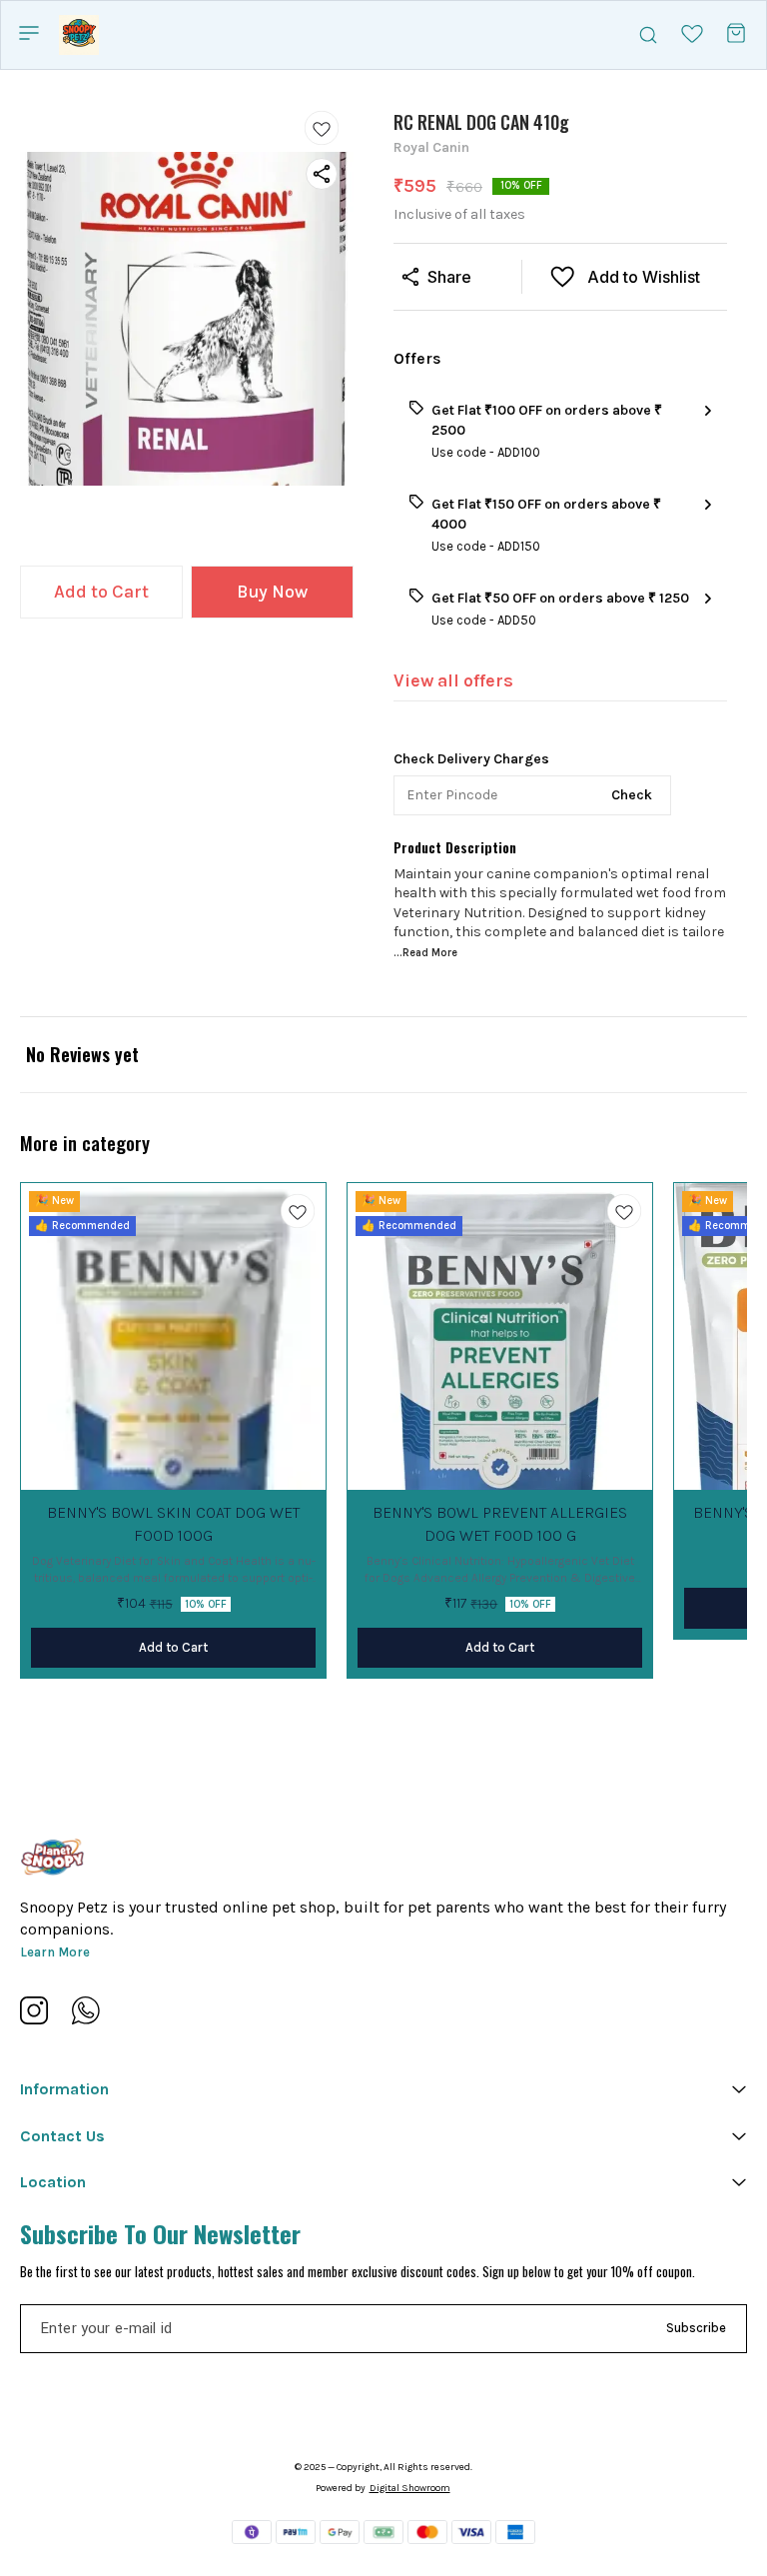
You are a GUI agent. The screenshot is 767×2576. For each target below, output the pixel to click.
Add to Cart (101, 592)
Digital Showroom (410, 2488)
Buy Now (272, 592)
